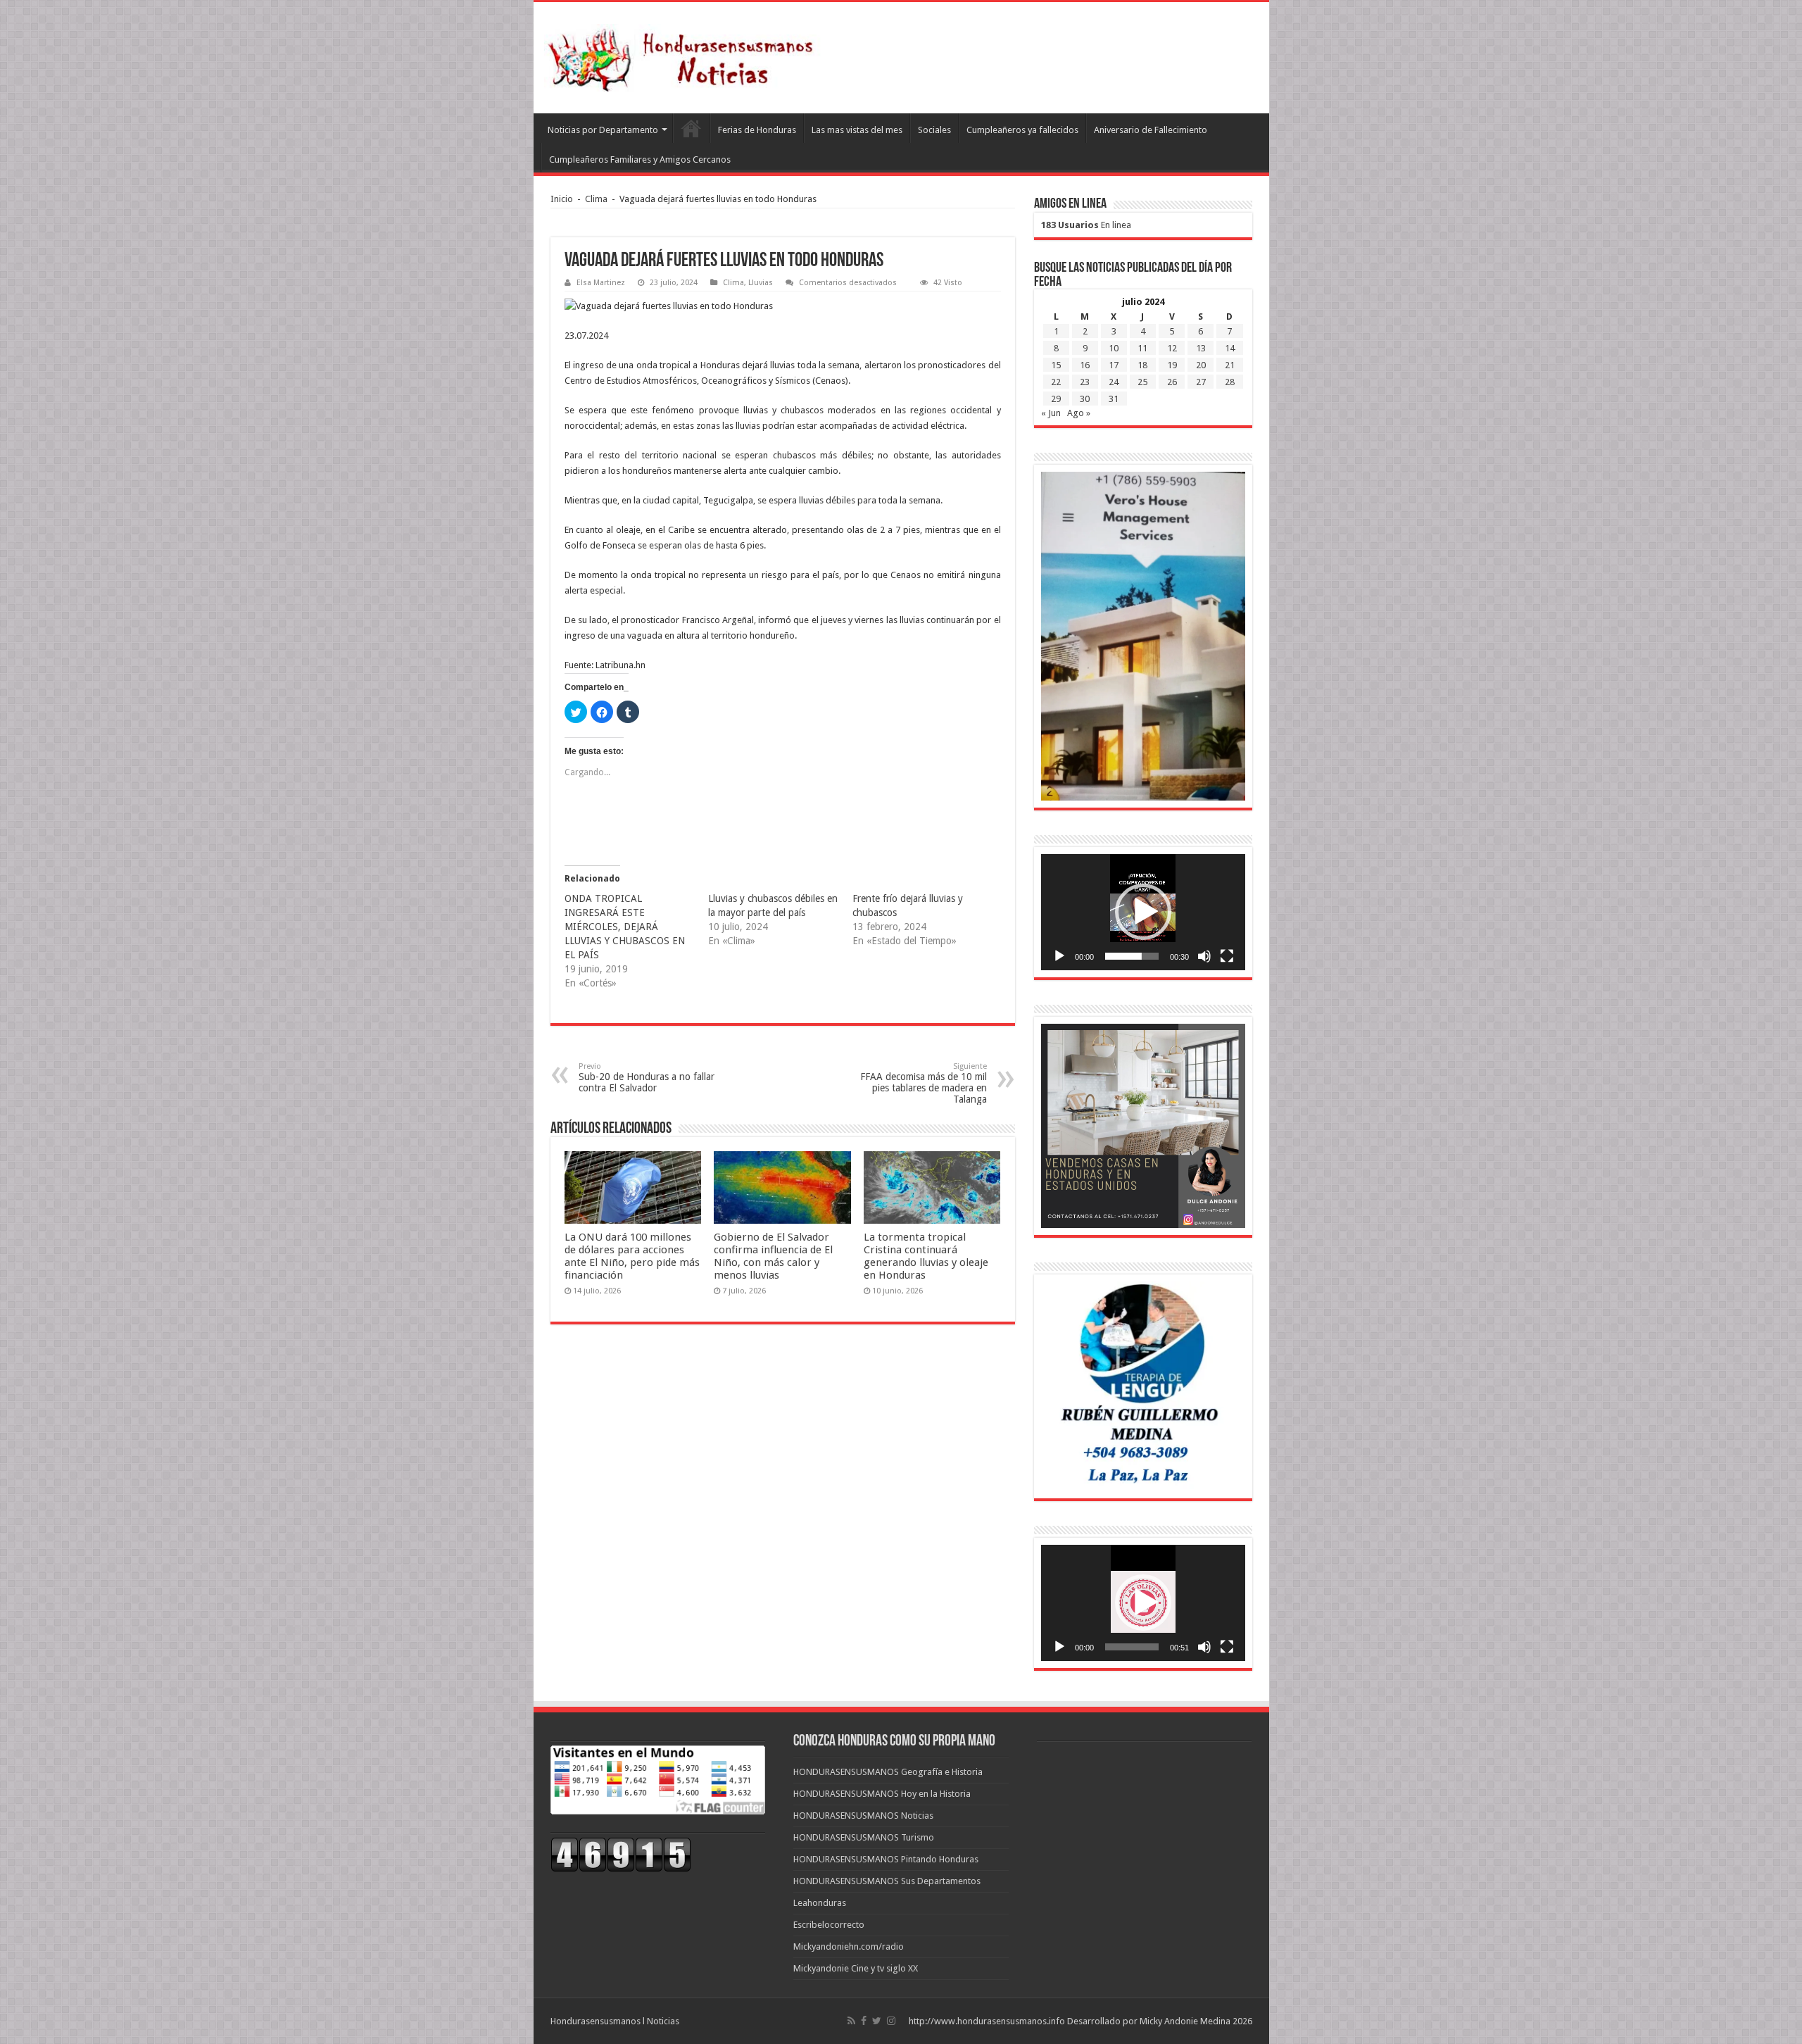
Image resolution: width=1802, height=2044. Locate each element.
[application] (1143, 912)
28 (1230, 382)
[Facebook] (864, 2021)
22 (1056, 382)
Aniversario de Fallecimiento (1151, 130)
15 (1056, 365)
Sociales (934, 130)
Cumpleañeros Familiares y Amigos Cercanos (640, 159)
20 (1201, 365)
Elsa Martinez (601, 283)
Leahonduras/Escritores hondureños (691, 128)
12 (1172, 348)
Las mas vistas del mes (857, 130)
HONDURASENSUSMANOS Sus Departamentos (887, 1881)
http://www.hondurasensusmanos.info (987, 2021)
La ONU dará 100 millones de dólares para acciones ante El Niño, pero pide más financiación (632, 1256)
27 (1201, 382)
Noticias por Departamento (603, 130)
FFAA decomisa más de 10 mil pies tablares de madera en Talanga (924, 1083)
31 (1114, 399)
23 (1085, 382)
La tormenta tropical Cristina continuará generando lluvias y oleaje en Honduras (926, 1256)
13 (1201, 348)
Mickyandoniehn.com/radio (849, 1946)
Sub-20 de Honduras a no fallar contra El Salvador (647, 1078)
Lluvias (761, 283)
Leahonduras (820, 1903)
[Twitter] (877, 2021)
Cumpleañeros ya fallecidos (1022, 130)
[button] (1143, 912)
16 (1085, 365)
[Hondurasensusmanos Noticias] (685, 55)
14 (1230, 348)
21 (1230, 365)
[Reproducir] (1059, 956)
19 (1172, 365)
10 (1114, 348)
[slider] (1132, 956)
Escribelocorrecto (829, 1925)
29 (1056, 399)
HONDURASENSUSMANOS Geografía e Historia (888, 1772)
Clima (596, 199)
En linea (1086, 225)
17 (1114, 365)
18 (1142, 365)
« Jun (1051, 413)
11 (1142, 348)
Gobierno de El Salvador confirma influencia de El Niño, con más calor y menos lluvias (773, 1256)
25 (1142, 382)
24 (1114, 382)
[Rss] (851, 2021)
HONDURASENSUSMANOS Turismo (864, 1837)
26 (1172, 382)
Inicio (562, 199)
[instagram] (891, 2021)
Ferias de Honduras (757, 130)
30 (1085, 399)
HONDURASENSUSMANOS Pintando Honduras (886, 1859)
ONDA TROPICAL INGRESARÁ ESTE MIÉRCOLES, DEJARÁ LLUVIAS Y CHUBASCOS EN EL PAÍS (625, 927)
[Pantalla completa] (1227, 956)
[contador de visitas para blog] (621, 1854)
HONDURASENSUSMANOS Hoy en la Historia (882, 1794)
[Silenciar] (1204, 956)
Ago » (1079, 413)
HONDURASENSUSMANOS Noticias (863, 1816)
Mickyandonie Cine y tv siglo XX (856, 1968)
